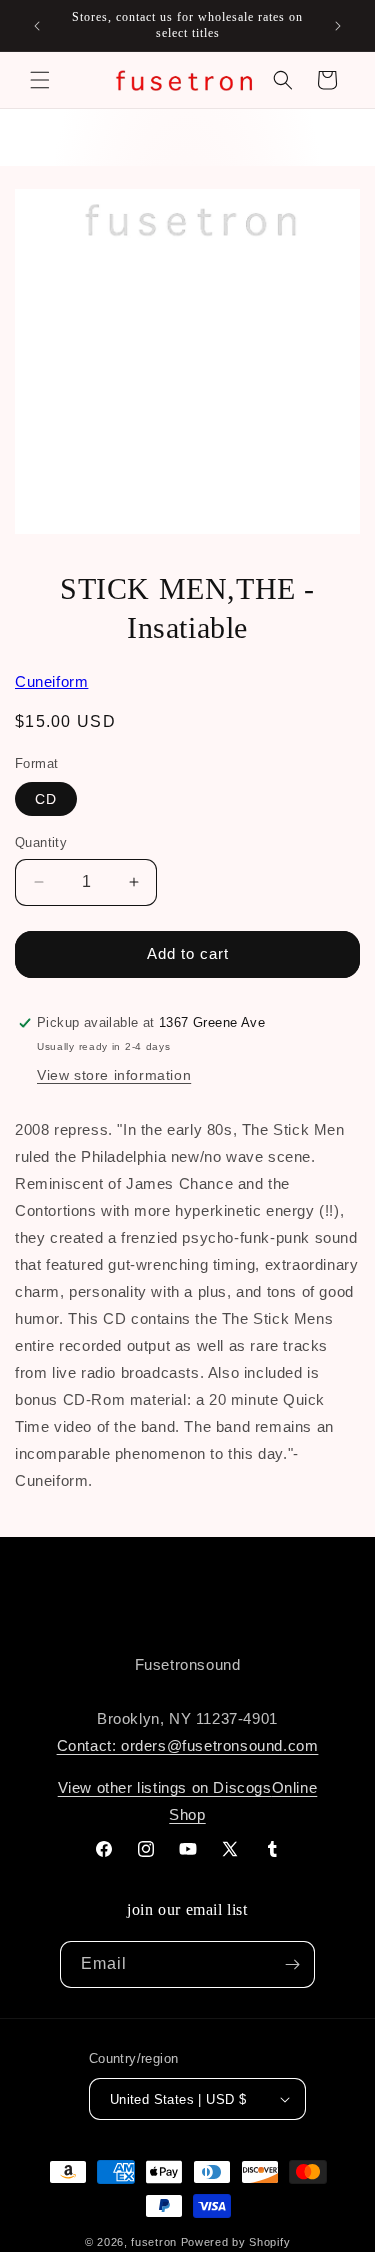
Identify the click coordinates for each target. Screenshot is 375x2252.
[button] (40, 80)
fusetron (154, 2242)
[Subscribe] (292, 1964)
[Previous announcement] (37, 26)
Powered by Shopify (236, 2242)
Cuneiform (51, 681)
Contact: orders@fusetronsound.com (188, 1745)
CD (46, 799)
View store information (114, 1075)
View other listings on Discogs (165, 1787)
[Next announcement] (338, 26)
